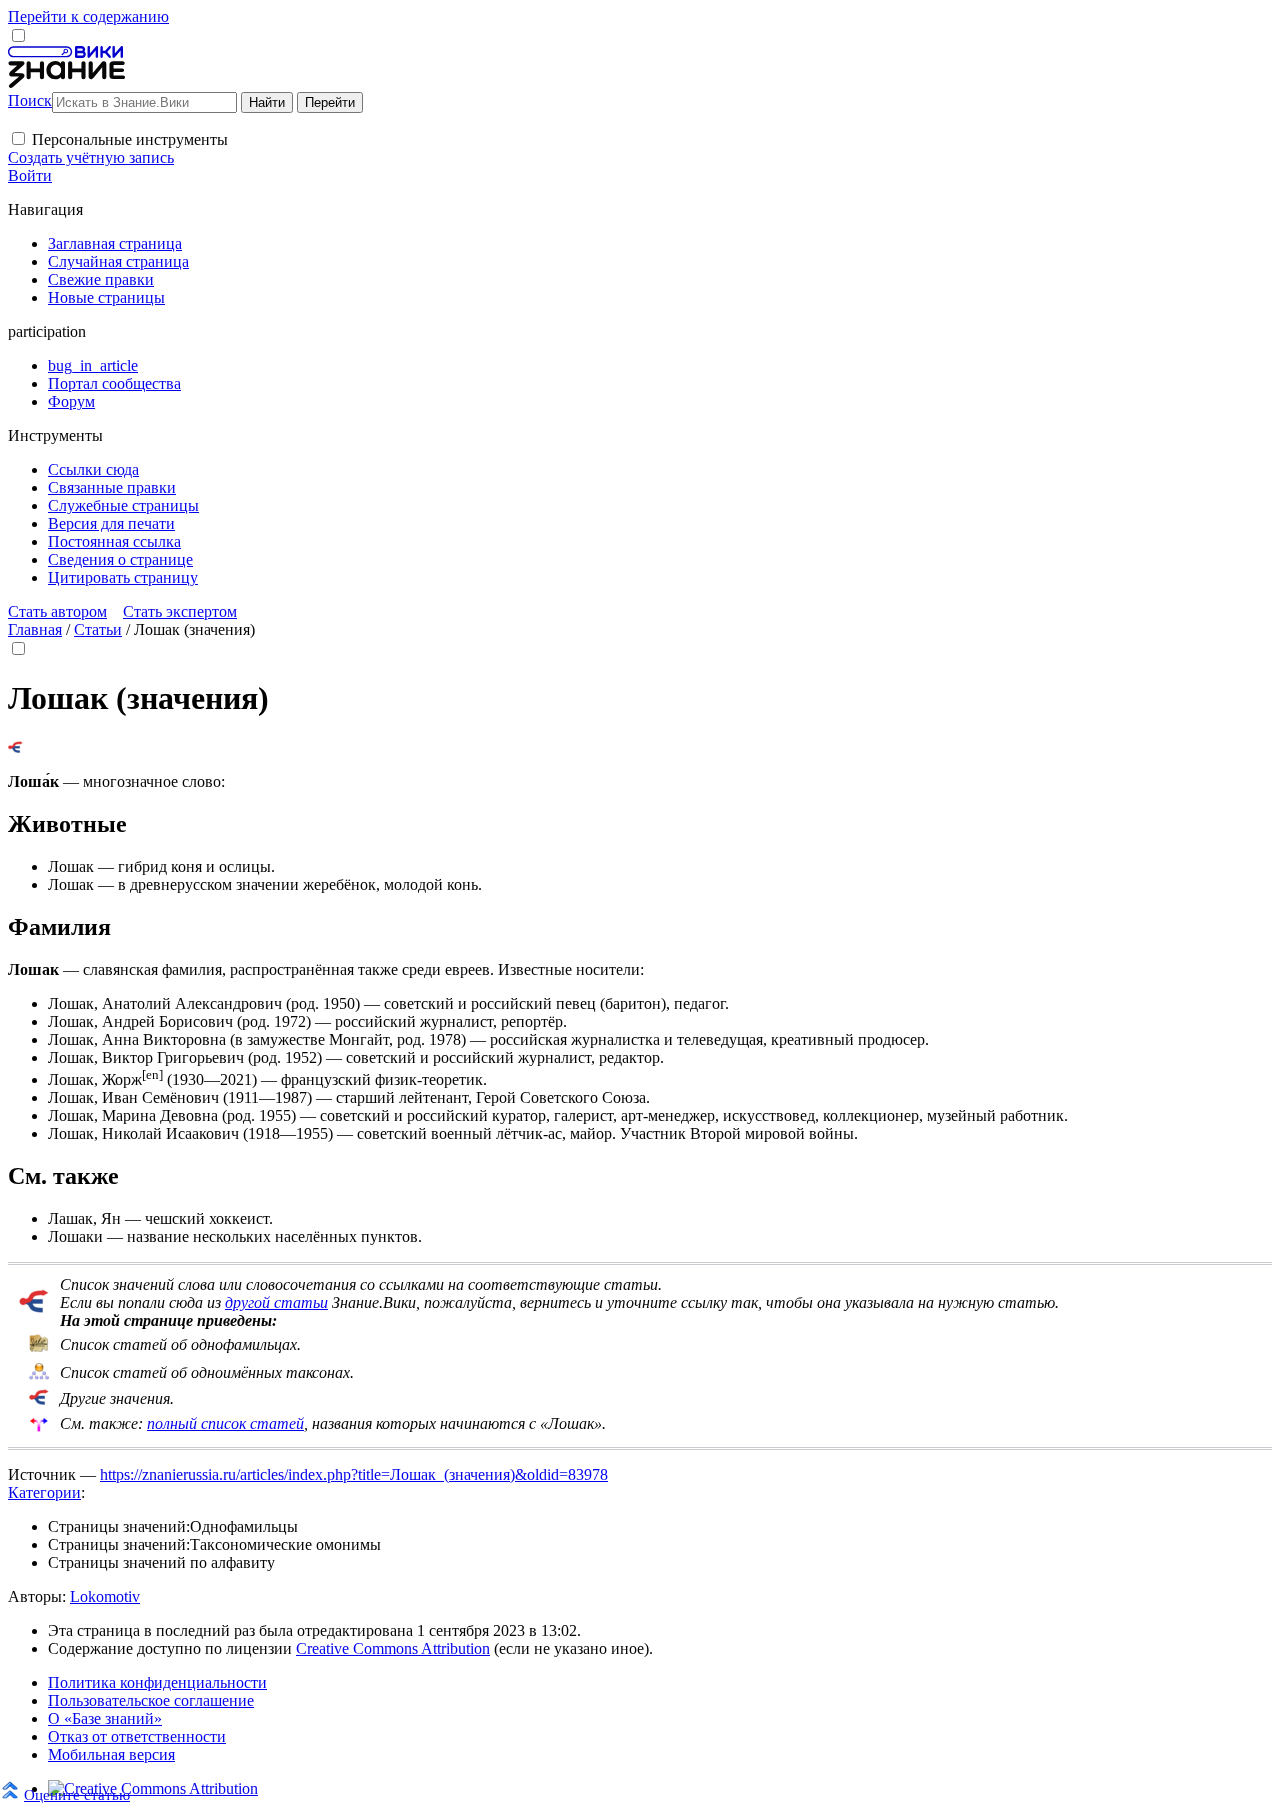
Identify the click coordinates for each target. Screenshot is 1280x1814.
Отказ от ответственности (137, 1736)
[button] (18, 138)
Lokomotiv (105, 1596)
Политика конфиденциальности (157, 1682)
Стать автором (57, 611)
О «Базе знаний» (105, 1718)
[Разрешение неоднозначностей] (15, 747)
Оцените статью (77, 1794)
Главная (35, 629)
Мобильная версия (111, 1754)
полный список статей (225, 1423)
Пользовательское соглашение (151, 1700)
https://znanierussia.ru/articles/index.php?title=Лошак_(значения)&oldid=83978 (354, 1474)
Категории (44, 1492)
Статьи (98, 629)
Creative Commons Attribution (393, 1648)
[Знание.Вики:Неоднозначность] (39, 1347)
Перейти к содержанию (88, 16)
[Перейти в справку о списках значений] (34, 1307)
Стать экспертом (180, 611)
